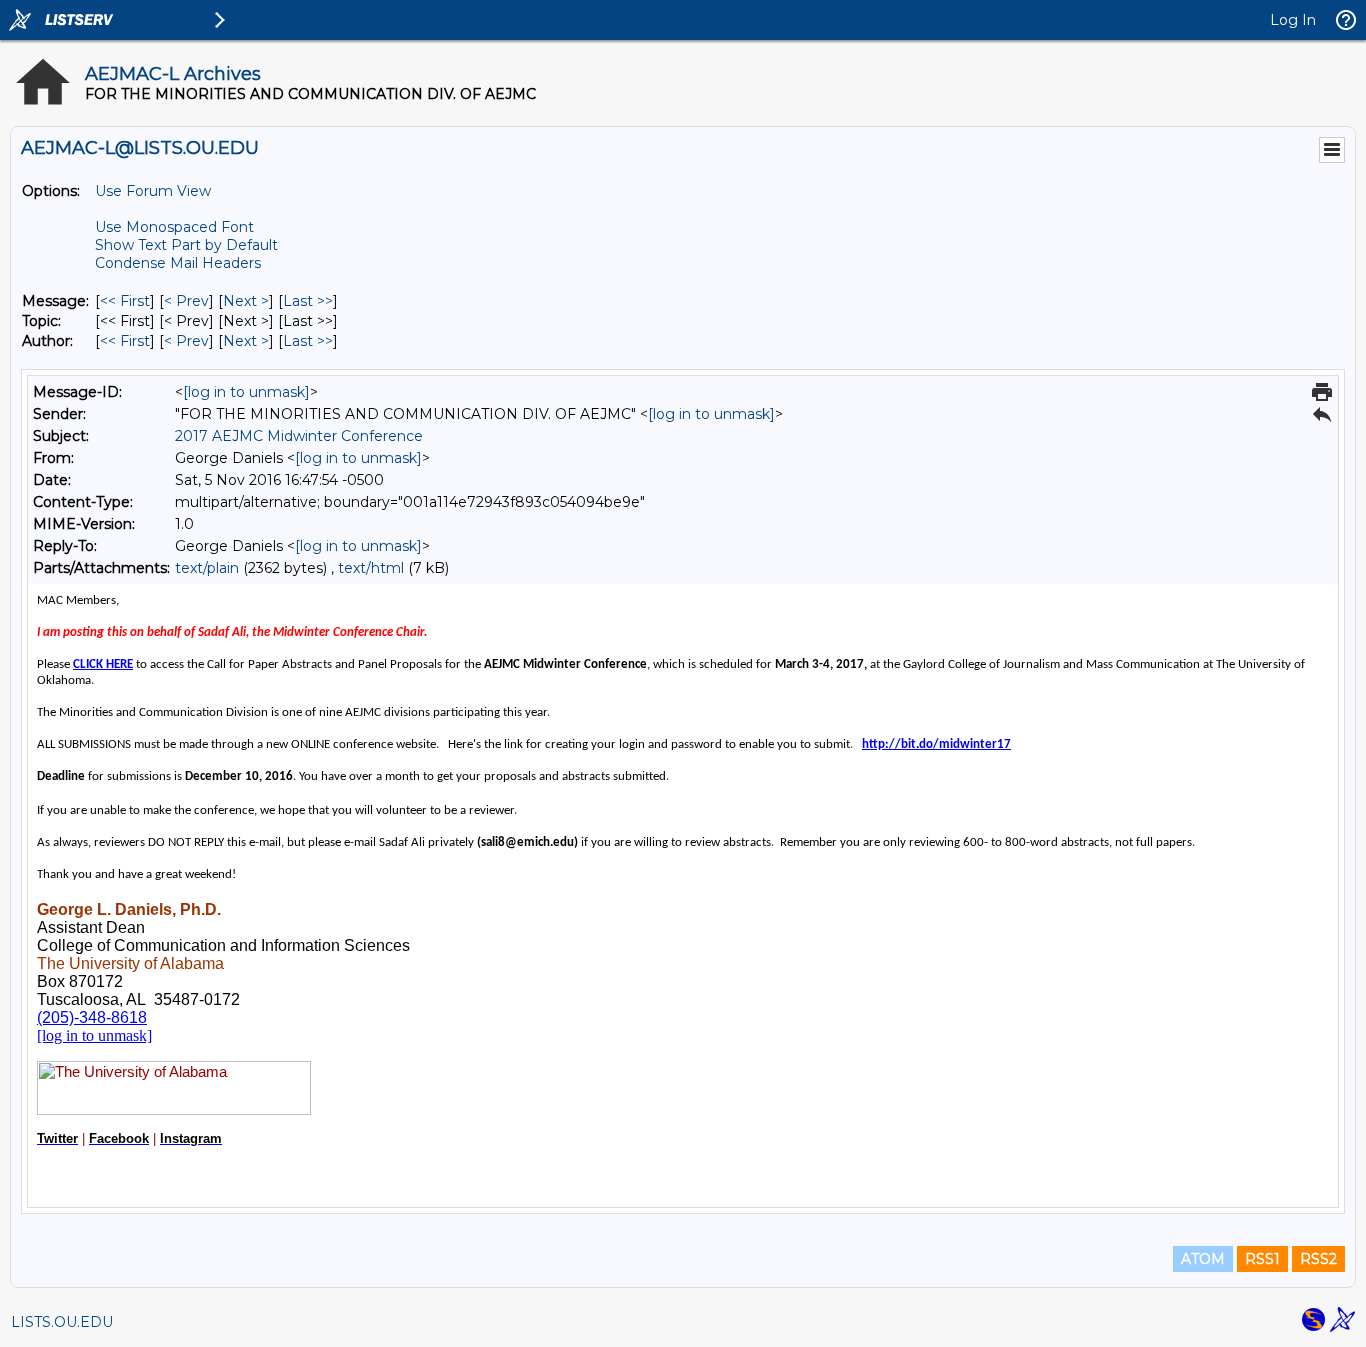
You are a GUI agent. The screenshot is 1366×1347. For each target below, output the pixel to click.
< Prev (186, 301)
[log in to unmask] (246, 392)
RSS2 (1318, 1259)
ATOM (1203, 1259)
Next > (246, 301)
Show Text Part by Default (186, 245)
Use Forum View (153, 191)
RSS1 (1262, 1259)
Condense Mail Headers (178, 263)
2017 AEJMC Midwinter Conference (299, 436)
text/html (371, 568)
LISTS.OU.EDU (62, 1322)
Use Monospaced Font (174, 227)
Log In (1293, 20)
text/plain (207, 568)
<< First (125, 301)
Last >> (308, 301)
